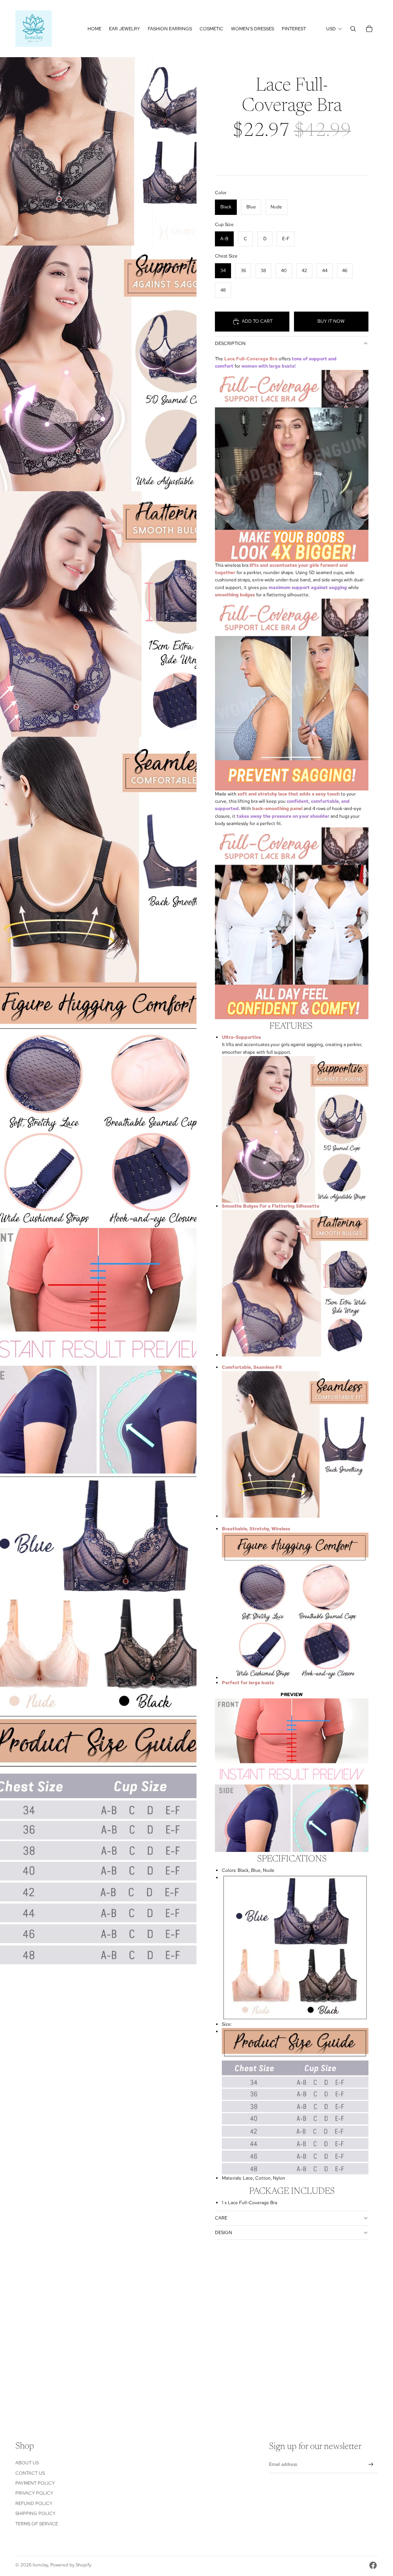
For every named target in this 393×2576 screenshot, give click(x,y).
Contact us (30, 2473)
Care (221, 2218)
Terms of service (37, 2524)
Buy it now (331, 321)
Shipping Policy (36, 2513)
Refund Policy (34, 2503)
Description (230, 343)
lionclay (40, 2565)
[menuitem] (94, 29)
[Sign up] (371, 2465)
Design (224, 2233)
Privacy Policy (34, 2493)
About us (27, 2463)
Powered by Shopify (71, 2565)
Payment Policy (35, 2483)
